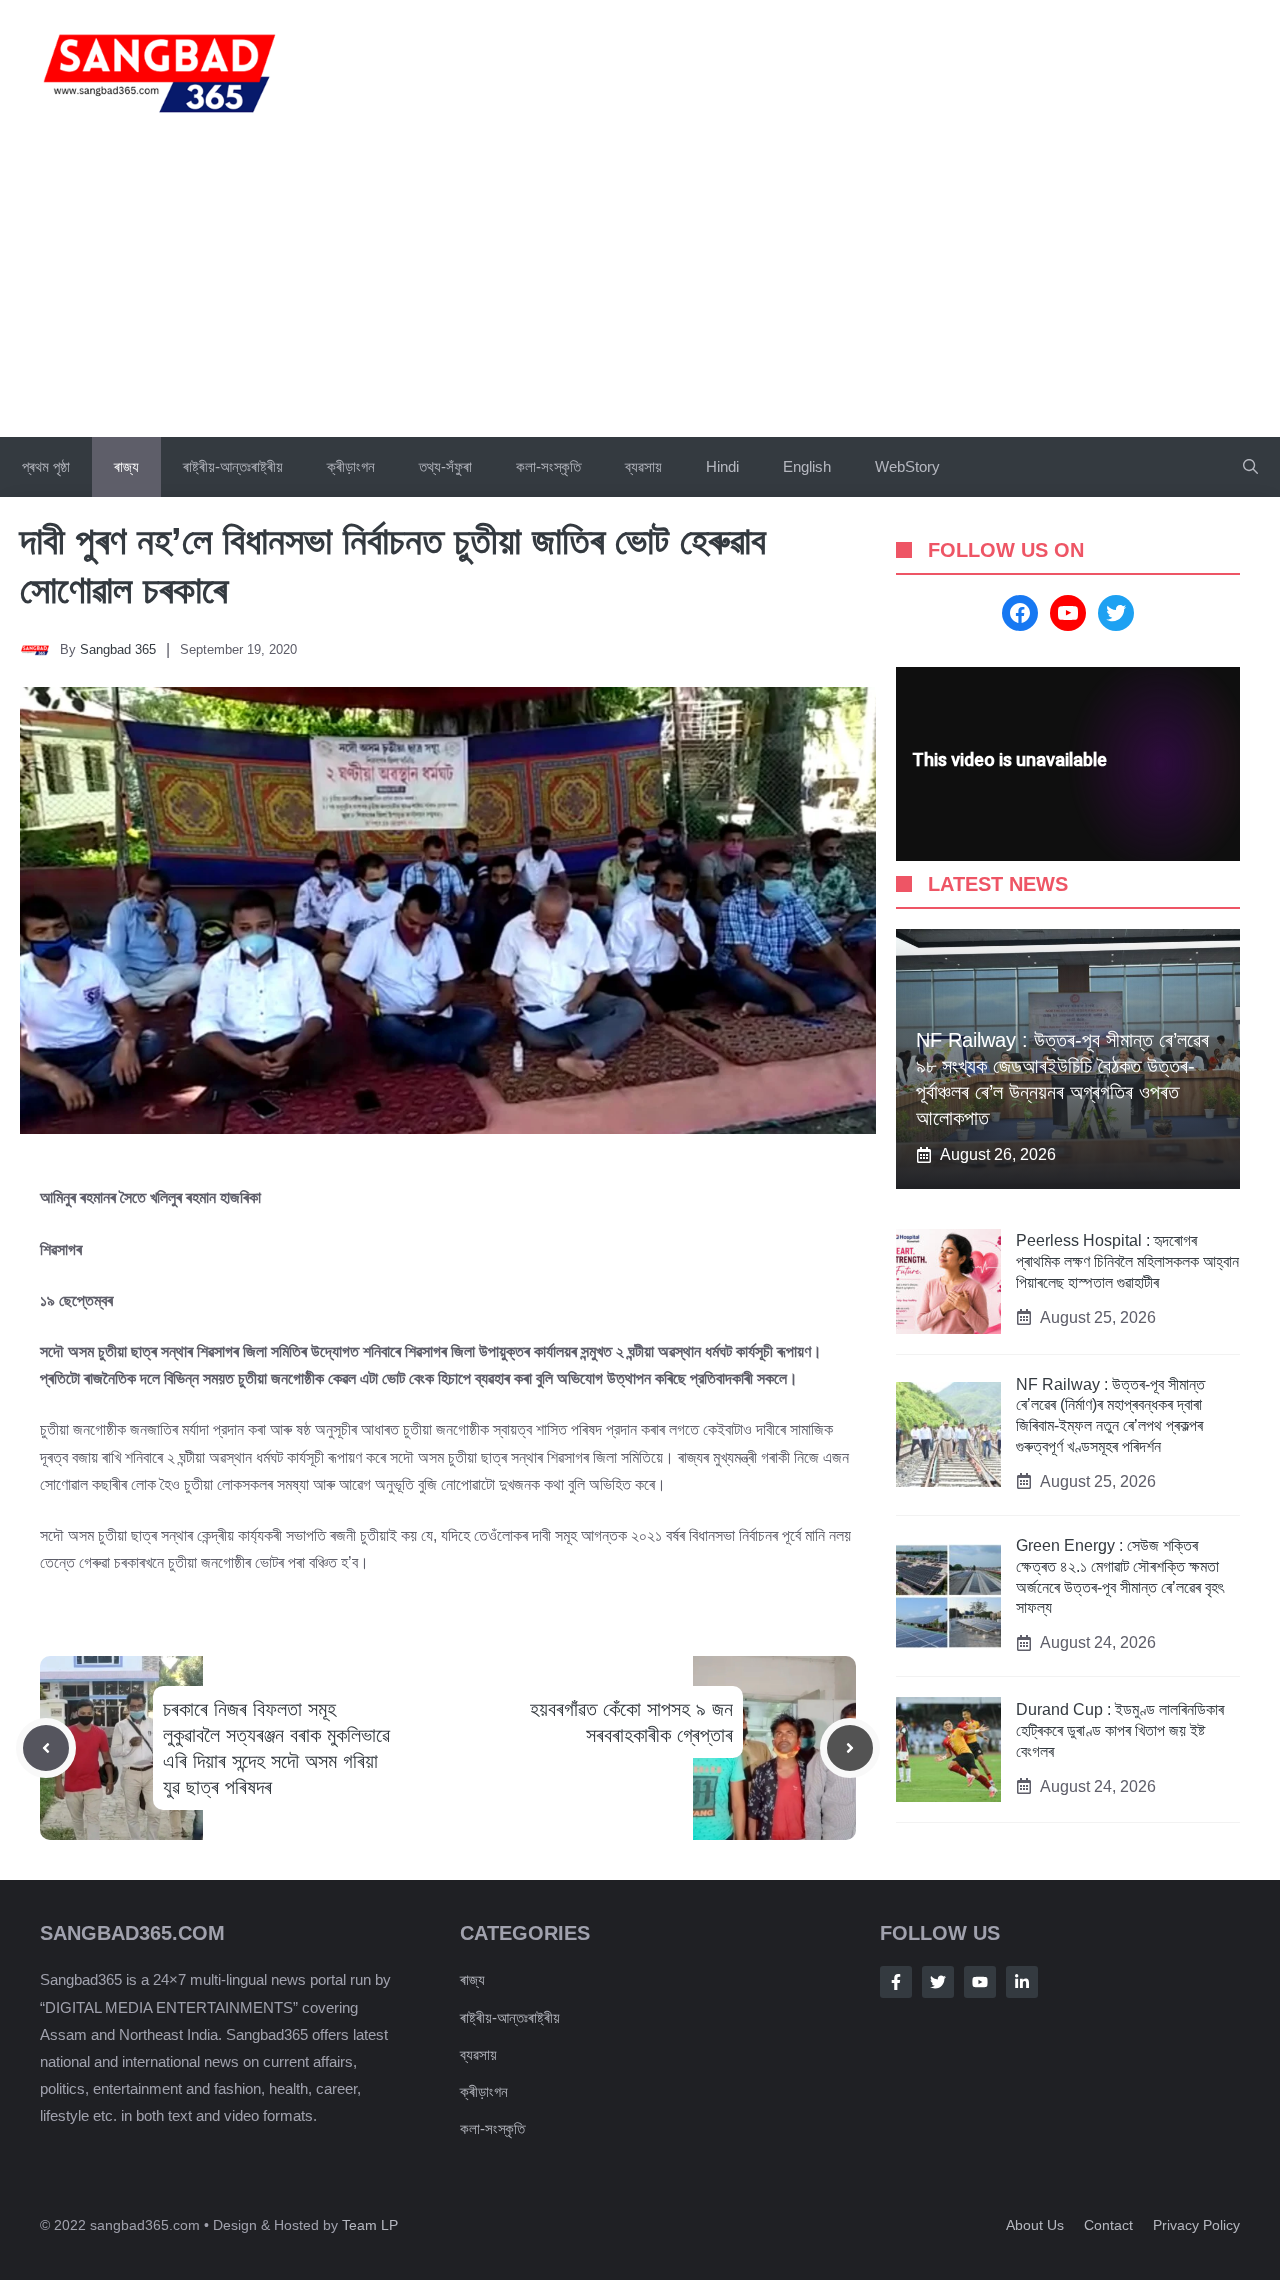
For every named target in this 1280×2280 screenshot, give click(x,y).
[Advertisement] (640, 287)
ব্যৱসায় (478, 2054)
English (807, 466)
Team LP (370, 2225)
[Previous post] (46, 1748)
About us (1035, 2225)
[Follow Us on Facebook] (896, 1982)
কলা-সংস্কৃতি (548, 466)
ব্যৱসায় (643, 466)
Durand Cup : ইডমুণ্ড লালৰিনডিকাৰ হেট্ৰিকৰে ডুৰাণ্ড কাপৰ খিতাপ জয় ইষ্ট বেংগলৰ (1120, 1730)
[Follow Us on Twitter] (938, 1982)
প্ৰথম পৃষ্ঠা (46, 466)
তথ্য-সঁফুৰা (445, 466)
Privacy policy (1196, 2225)
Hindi (722, 466)
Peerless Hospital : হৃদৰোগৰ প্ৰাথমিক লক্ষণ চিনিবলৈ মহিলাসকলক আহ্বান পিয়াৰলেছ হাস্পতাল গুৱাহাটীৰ (1127, 1261)
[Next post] (850, 1748)
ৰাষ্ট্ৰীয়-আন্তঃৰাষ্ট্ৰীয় (233, 466)
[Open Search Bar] (1250, 467)
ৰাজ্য (126, 466)
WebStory (907, 466)
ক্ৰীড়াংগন (351, 466)
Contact (1108, 2225)
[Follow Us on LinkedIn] (1022, 1982)
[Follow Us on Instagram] (980, 1982)
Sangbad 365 (118, 649)
